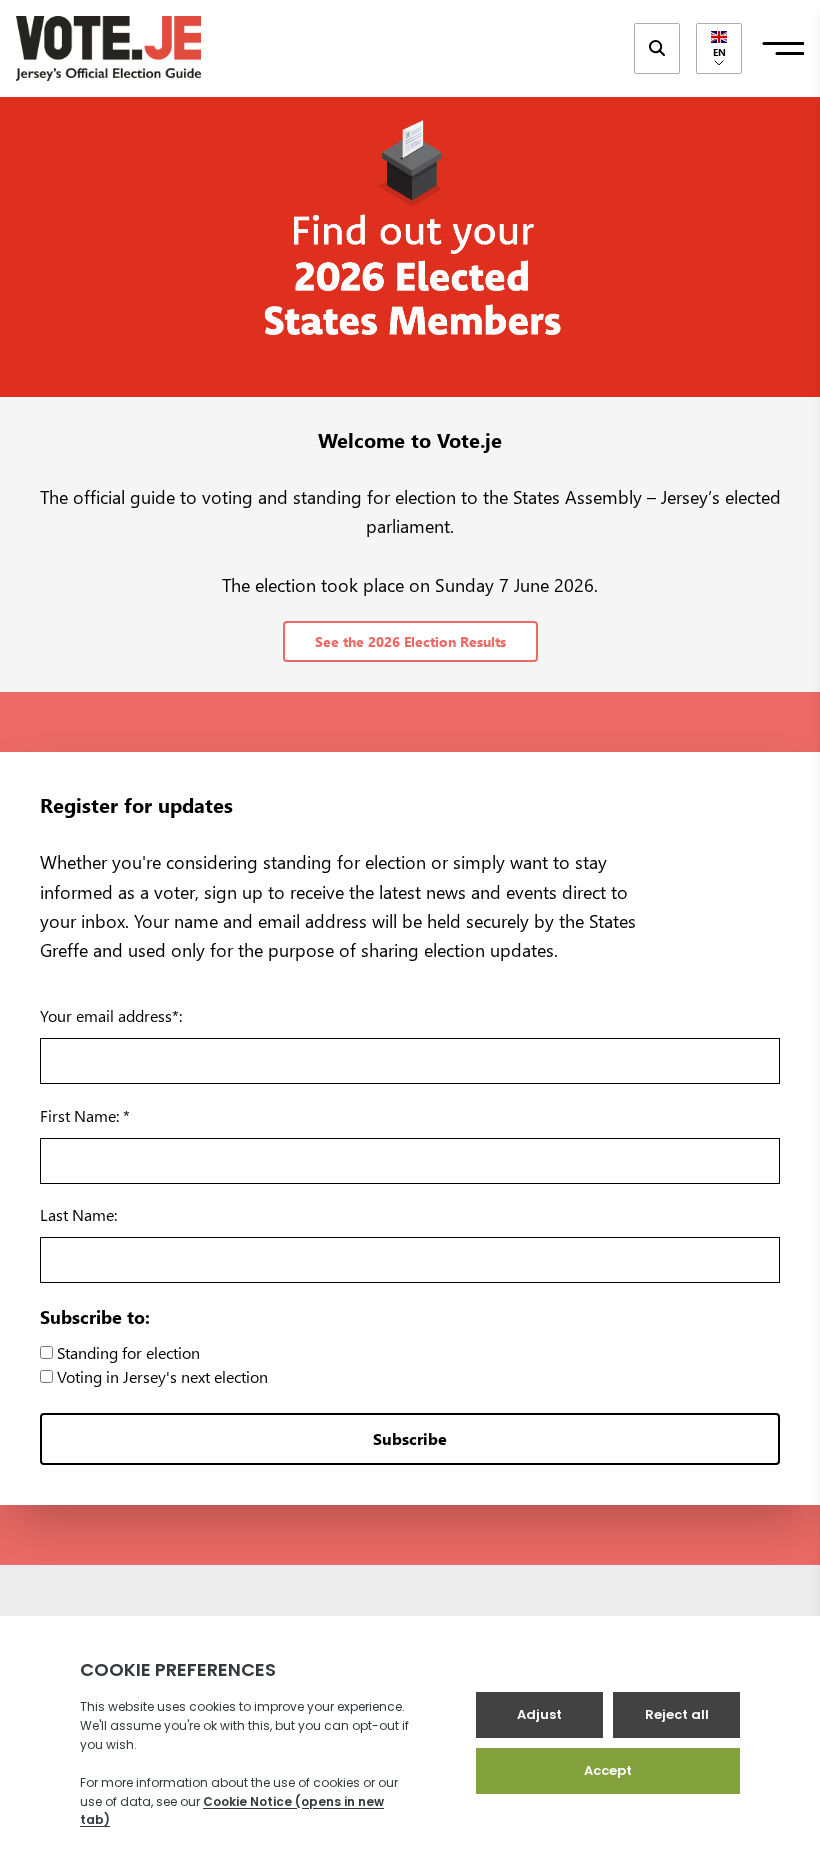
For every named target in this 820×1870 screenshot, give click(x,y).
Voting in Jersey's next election (160, 1376)
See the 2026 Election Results (410, 641)
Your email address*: (111, 1015)
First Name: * (85, 1115)
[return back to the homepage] (108, 48)
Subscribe (410, 1438)
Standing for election (126, 1352)
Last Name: (78, 1214)
